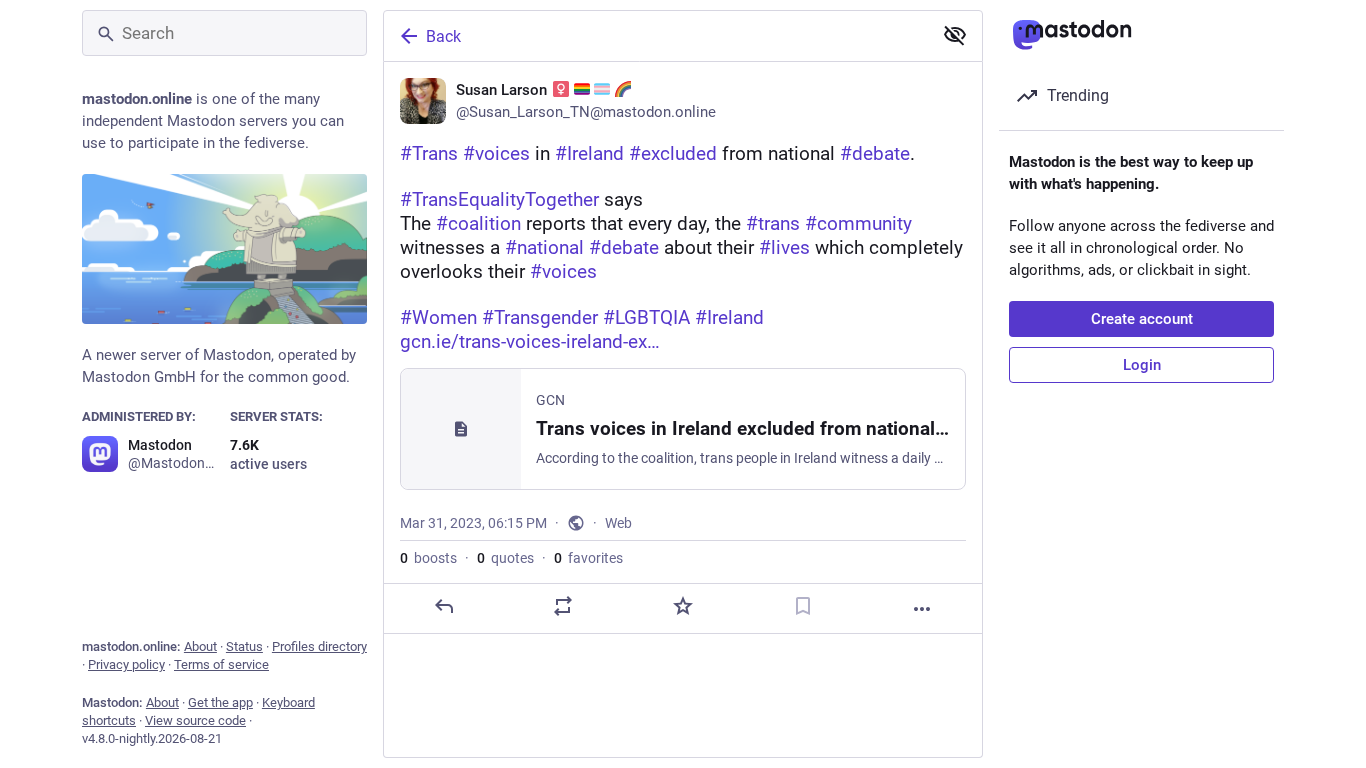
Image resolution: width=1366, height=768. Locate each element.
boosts (428, 558)
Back (443, 36)
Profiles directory (319, 646)
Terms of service (221, 664)
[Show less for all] (955, 35)
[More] (922, 609)
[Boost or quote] (563, 606)
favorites (588, 558)
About (200, 646)
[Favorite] (683, 606)
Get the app (220, 702)
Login (1142, 365)
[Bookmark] (803, 606)
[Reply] (444, 606)
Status (244, 646)
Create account (1142, 319)
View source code (195, 720)
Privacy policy (126, 664)
